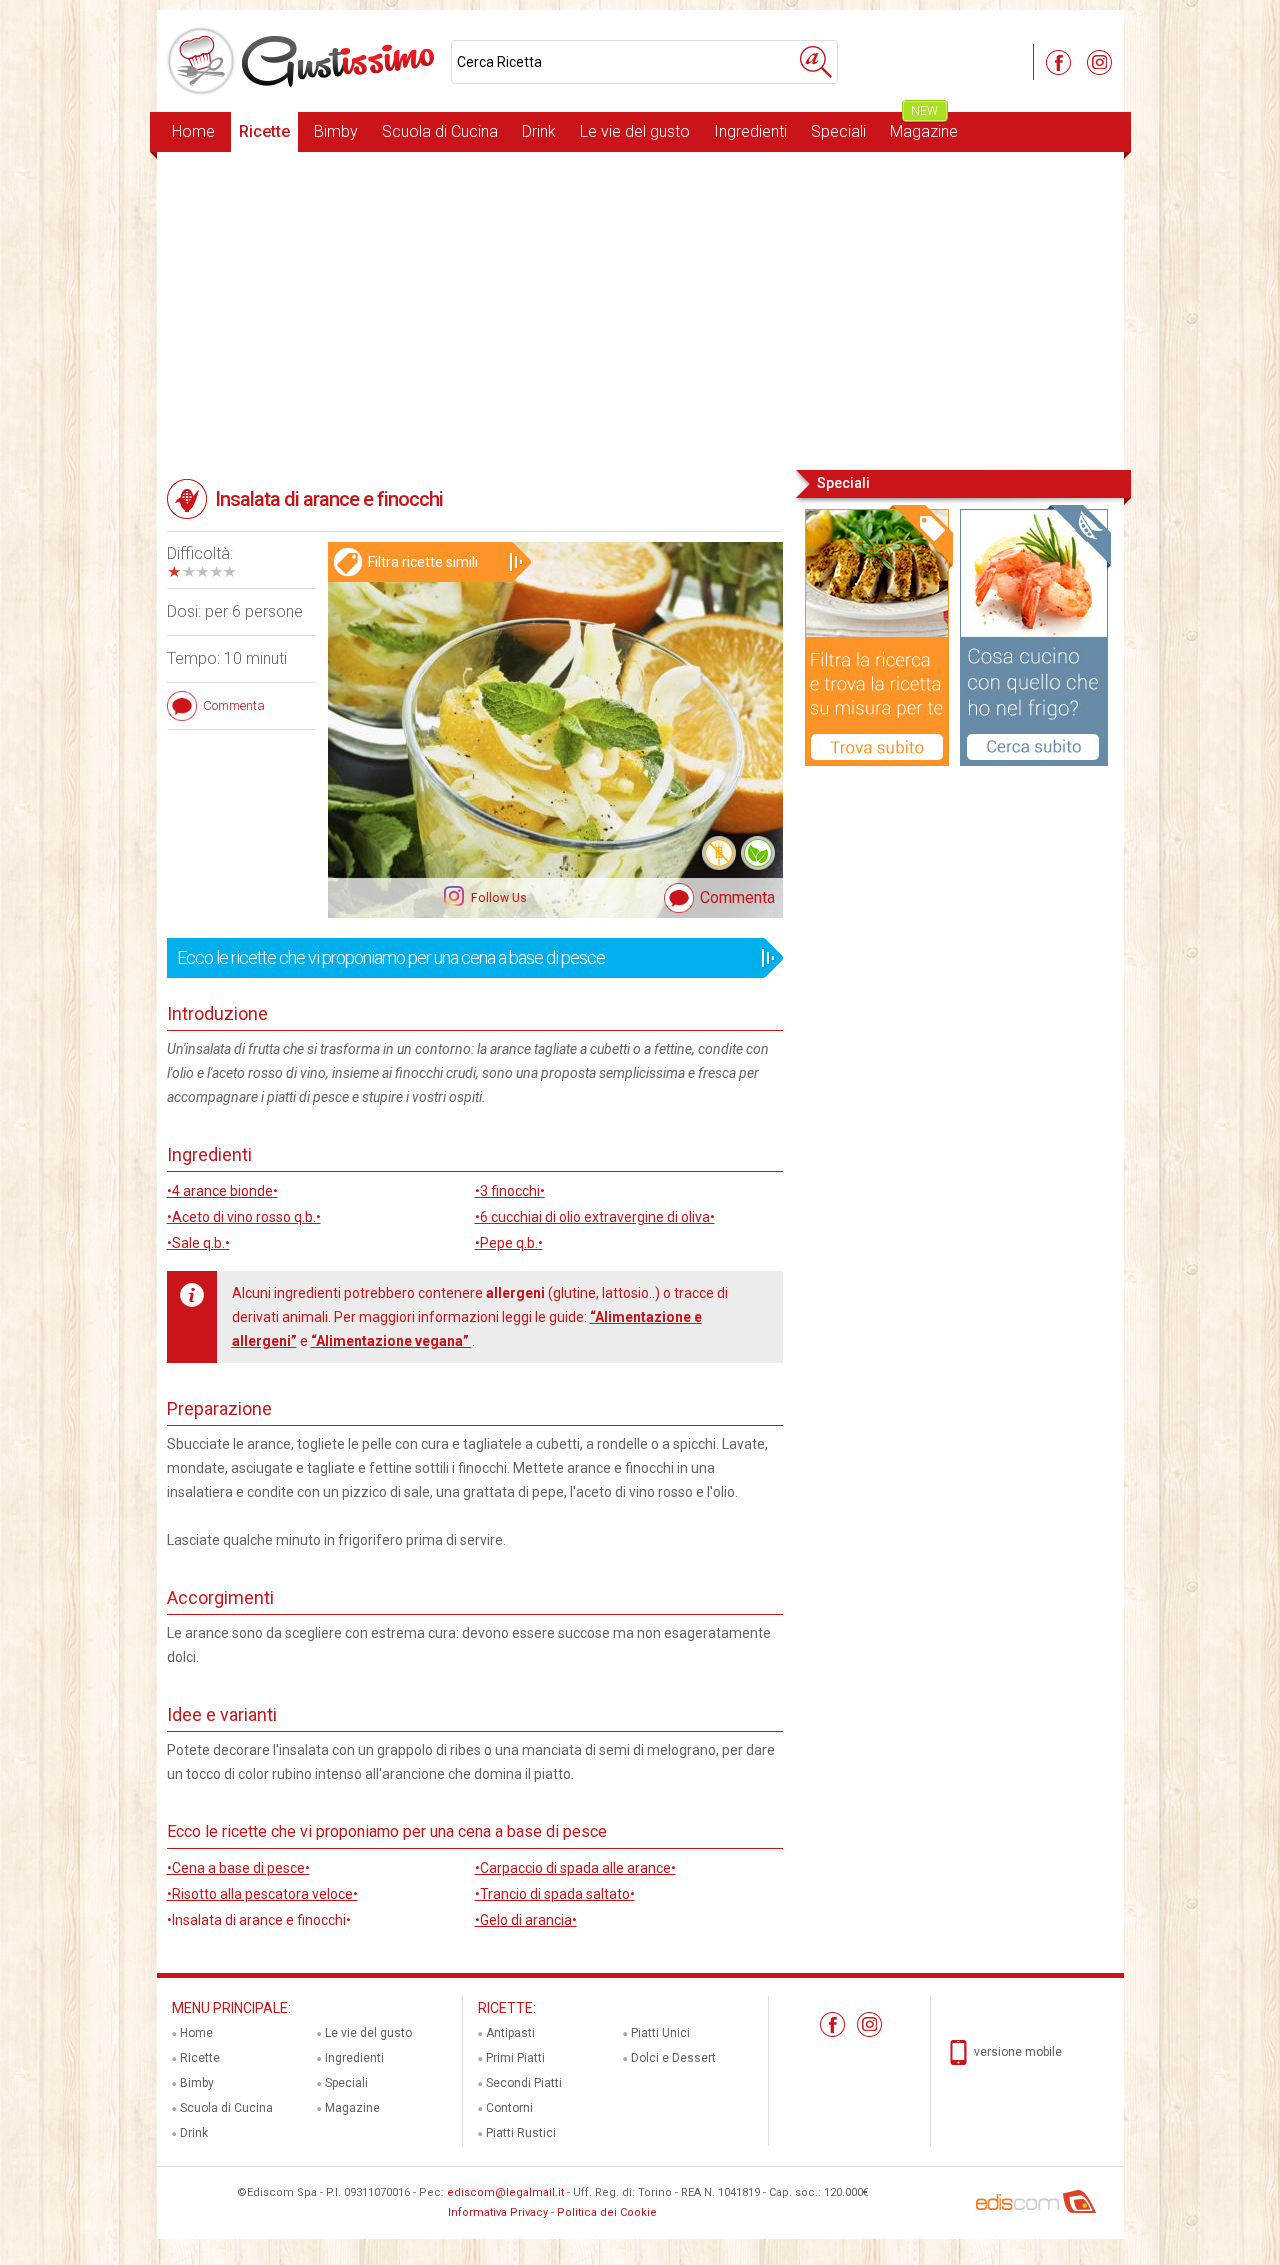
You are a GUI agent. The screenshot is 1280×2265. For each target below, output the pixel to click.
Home (193, 131)
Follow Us (497, 898)
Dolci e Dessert (673, 2058)
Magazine (924, 126)
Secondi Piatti (524, 2083)
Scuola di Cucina (440, 131)
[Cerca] (816, 62)
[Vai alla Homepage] (304, 61)
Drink (539, 131)
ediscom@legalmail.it (505, 2192)
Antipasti (510, 2033)
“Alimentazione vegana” (391, 1341)
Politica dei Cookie (607, 2212)
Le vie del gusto (635, 131)
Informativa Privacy (498, 2212)
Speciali (838, 131)
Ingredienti (750, 131)
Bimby (336, 131)
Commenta (737, 897)
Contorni (509, 2108)
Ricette (264, 131)
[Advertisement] (640, 309)
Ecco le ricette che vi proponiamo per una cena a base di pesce (391, 957)
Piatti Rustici (521, 2133)
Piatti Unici (660, 2033)
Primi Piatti (515, 2058)
